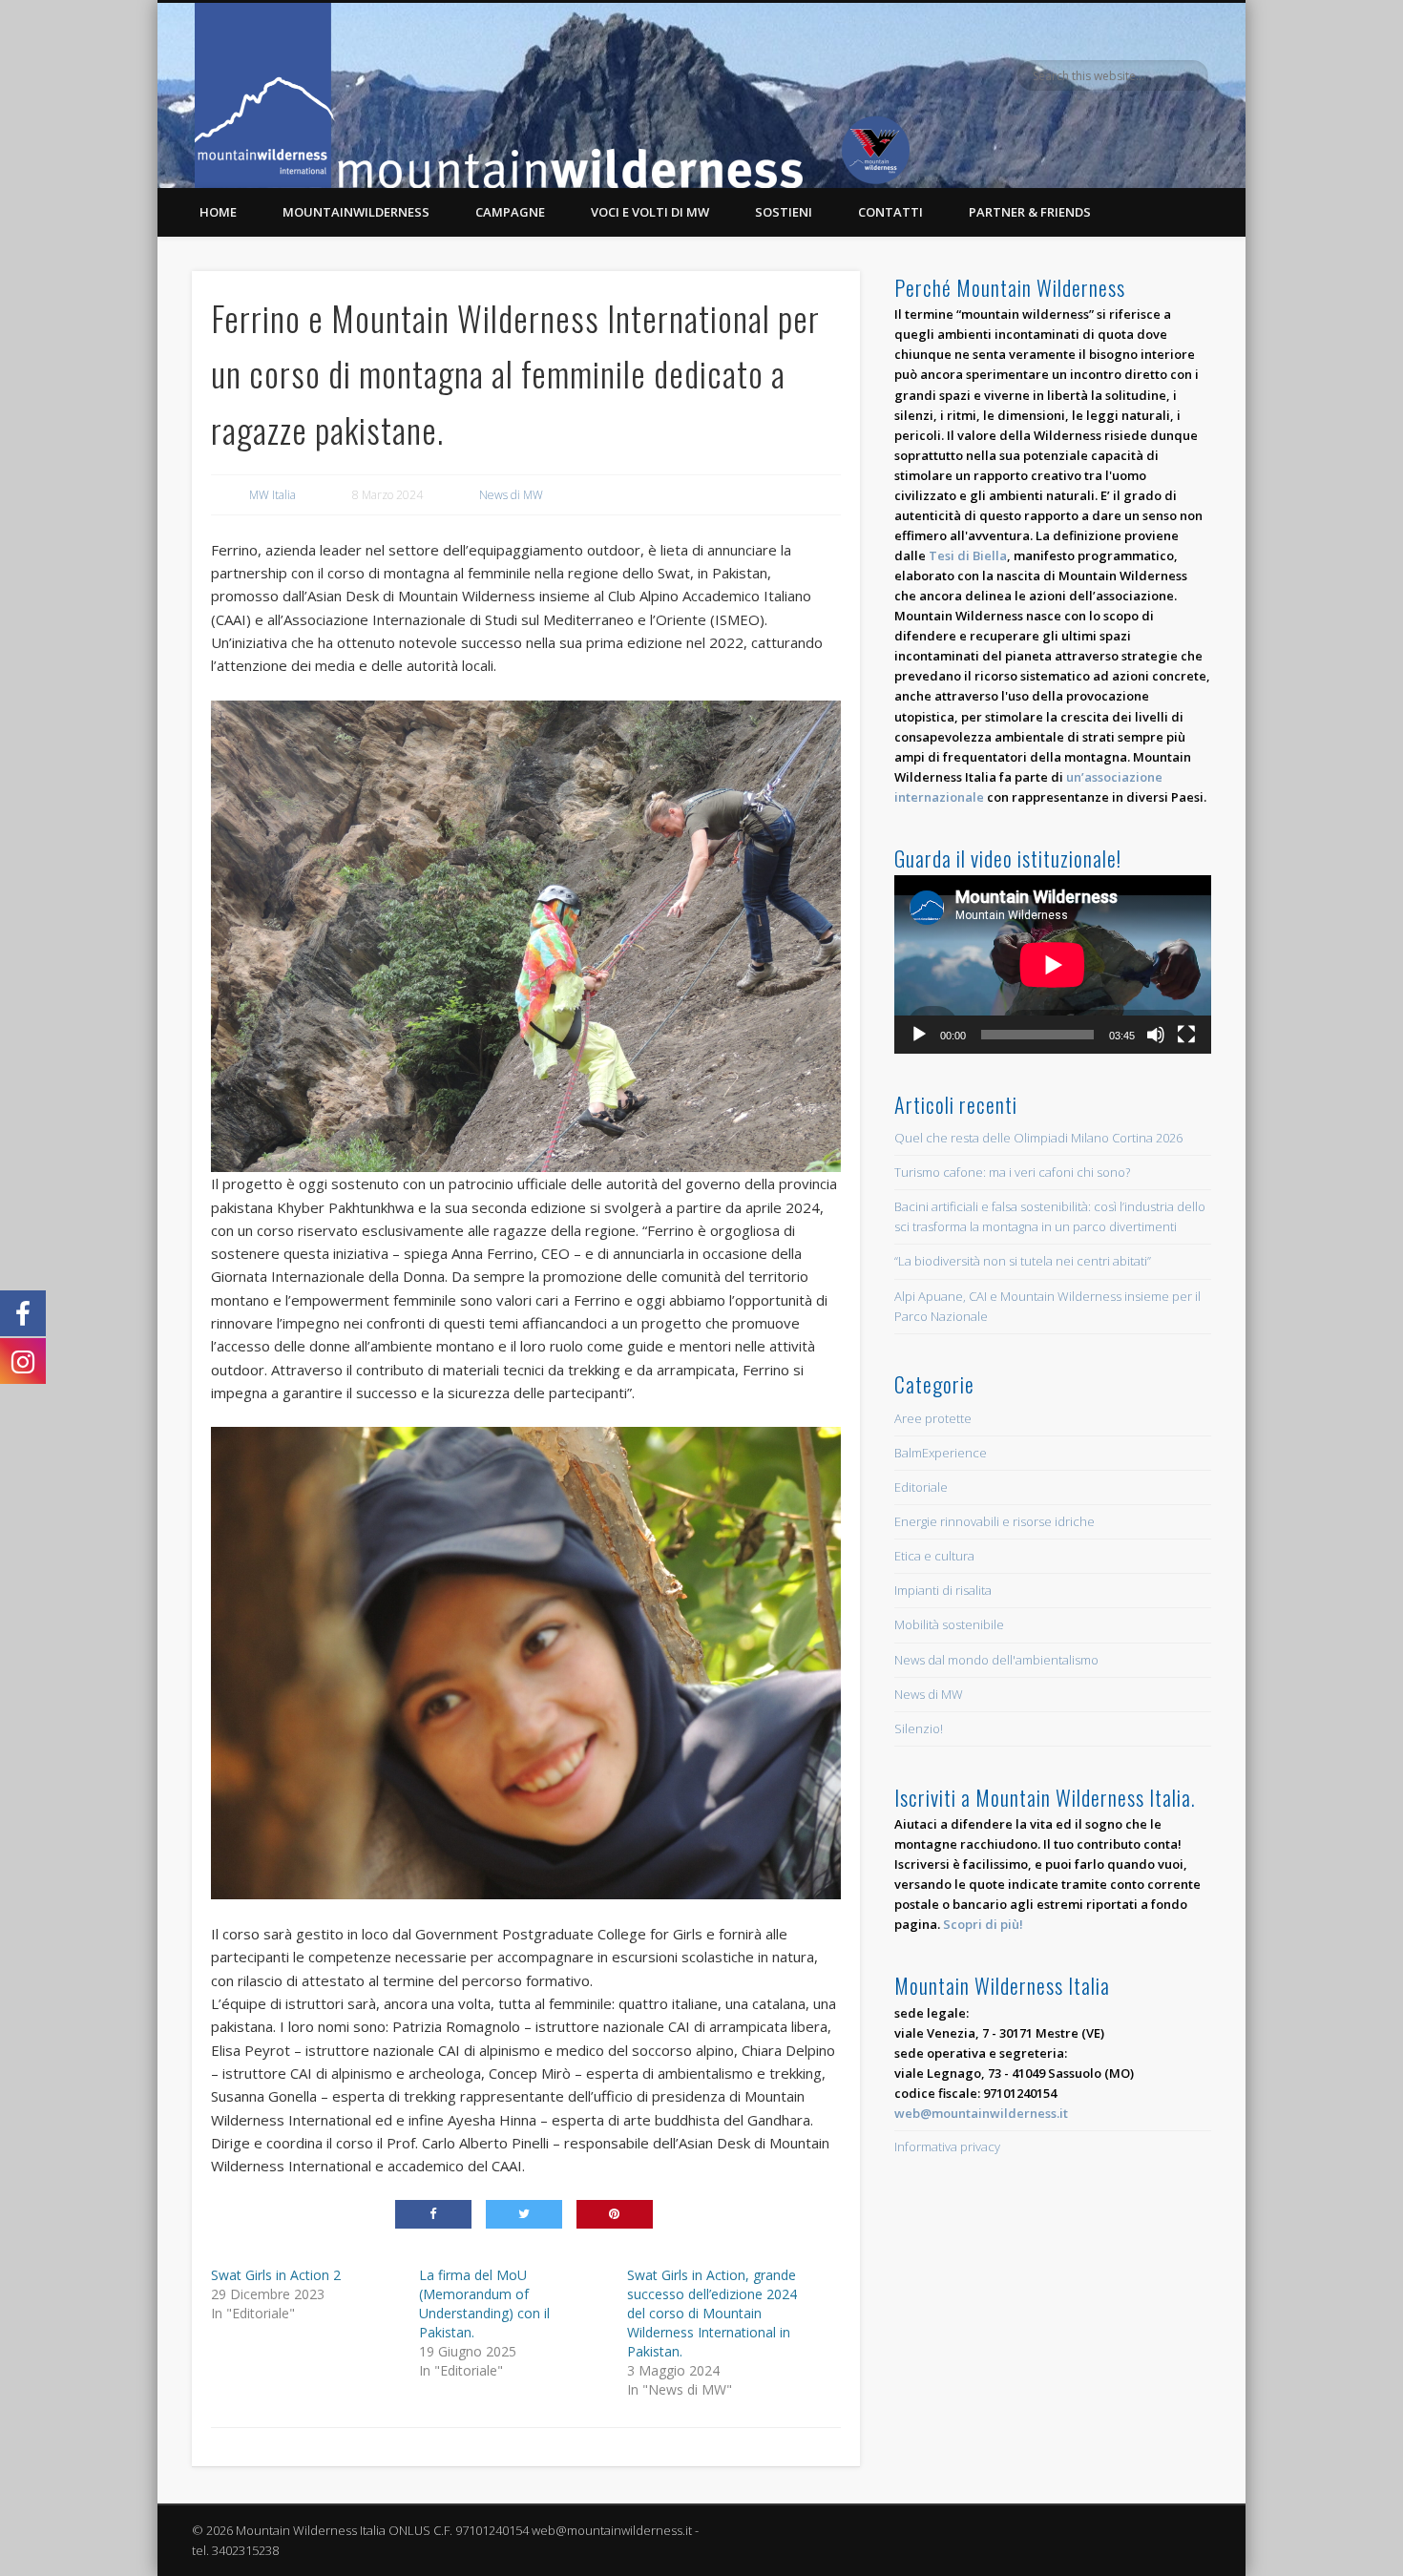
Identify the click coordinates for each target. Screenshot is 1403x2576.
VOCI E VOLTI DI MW (650, 212)
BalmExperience (941, 1453)
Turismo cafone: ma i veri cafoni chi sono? (1012, 1172)
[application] (1053, 964)
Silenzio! (919, 1728)
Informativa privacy (947, 2147)
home (218, 212)
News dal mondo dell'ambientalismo (996, 1660)
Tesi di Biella (968, 555)
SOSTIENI (784, 212)
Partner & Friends (1030, 212)
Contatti (890, 212)
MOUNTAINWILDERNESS (356, 212)
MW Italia (272, 495)
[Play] (919, 1035)
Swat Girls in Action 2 (276, 2275)
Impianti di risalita (943, 1590)
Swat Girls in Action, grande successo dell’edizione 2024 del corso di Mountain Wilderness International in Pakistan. (712, 2313)
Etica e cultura (934, 1556)
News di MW (511, 495)
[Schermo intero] (1186, 1035)
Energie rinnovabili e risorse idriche (995, 1521)
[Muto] (1156, 1035)
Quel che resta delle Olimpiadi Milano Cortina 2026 (1038, 1138)
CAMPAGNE (510, 212)
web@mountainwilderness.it (981, 2113)
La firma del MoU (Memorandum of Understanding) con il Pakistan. (484, 2304)
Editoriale (921, 1487)
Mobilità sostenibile (949, 1624)
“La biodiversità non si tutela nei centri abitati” (1023, 1261)
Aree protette (933, 1418)
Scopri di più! (983, 1924)
